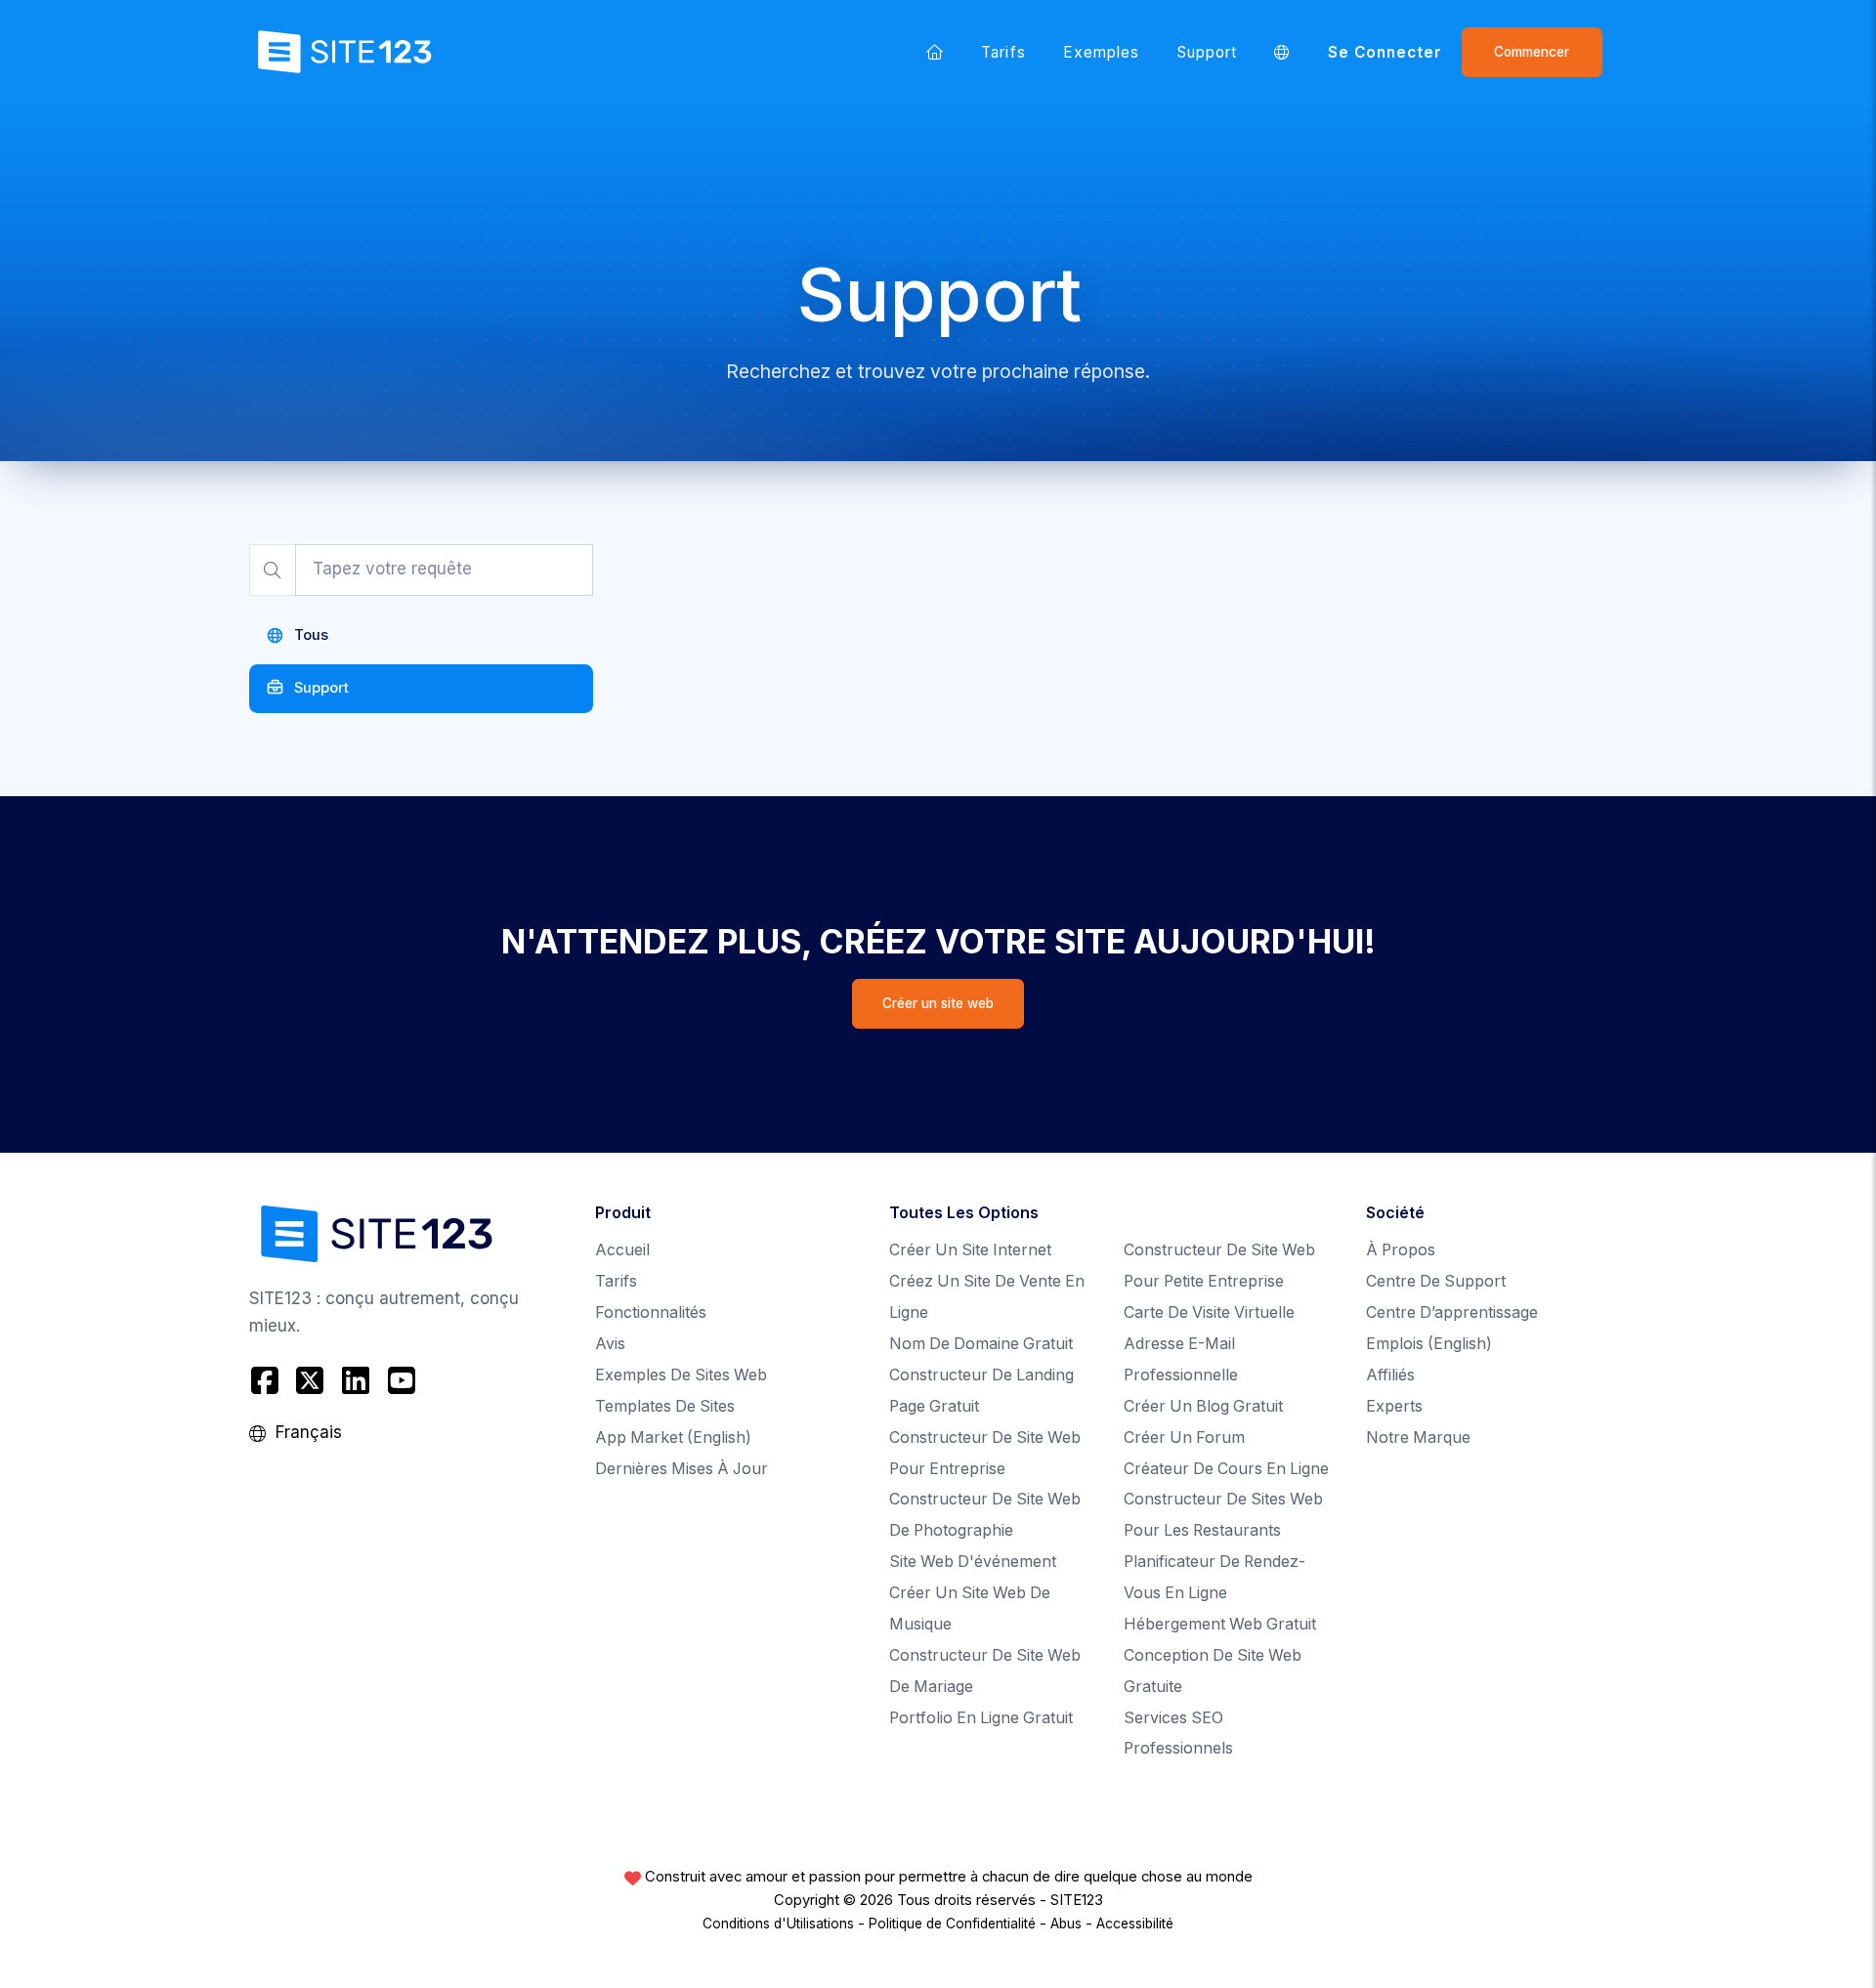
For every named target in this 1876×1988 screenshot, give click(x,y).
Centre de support (1436, 1281)
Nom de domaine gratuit (981, 1344)
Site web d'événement (973, 1562)
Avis (610, 1344)
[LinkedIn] (356, 1381)
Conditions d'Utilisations (778, 1924)
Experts (1394, 1406)
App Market (673, 1438)
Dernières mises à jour (682, 1469)
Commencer (1532, 52)
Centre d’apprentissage (1452, 1312)
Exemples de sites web (681, 1375)
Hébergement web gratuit (1220, 1624)
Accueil (622, 1250)
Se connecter (1386, 52)
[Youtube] (401, 1381)
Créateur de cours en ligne (1226, 1469)
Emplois (1429, 1344)
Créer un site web (938, 1003)
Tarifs (1003, 52)
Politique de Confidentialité (952, 1924)
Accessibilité (1135, 1924)
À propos (1401, 1250)
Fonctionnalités (651, 1312)
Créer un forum (1184, 1438)
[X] (310, 1381)
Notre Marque (1418, 1438)
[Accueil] (935, 52)
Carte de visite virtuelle (1209, 1312)
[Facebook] (267, 1381)
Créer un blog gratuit (1203, 1406)
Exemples (1102, 52)
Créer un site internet (970, 1250)
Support (1207, 52)
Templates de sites (665, 1406)
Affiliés (1390, 1375)
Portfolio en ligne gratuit (981, 1718)
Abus (1066, 1924)
